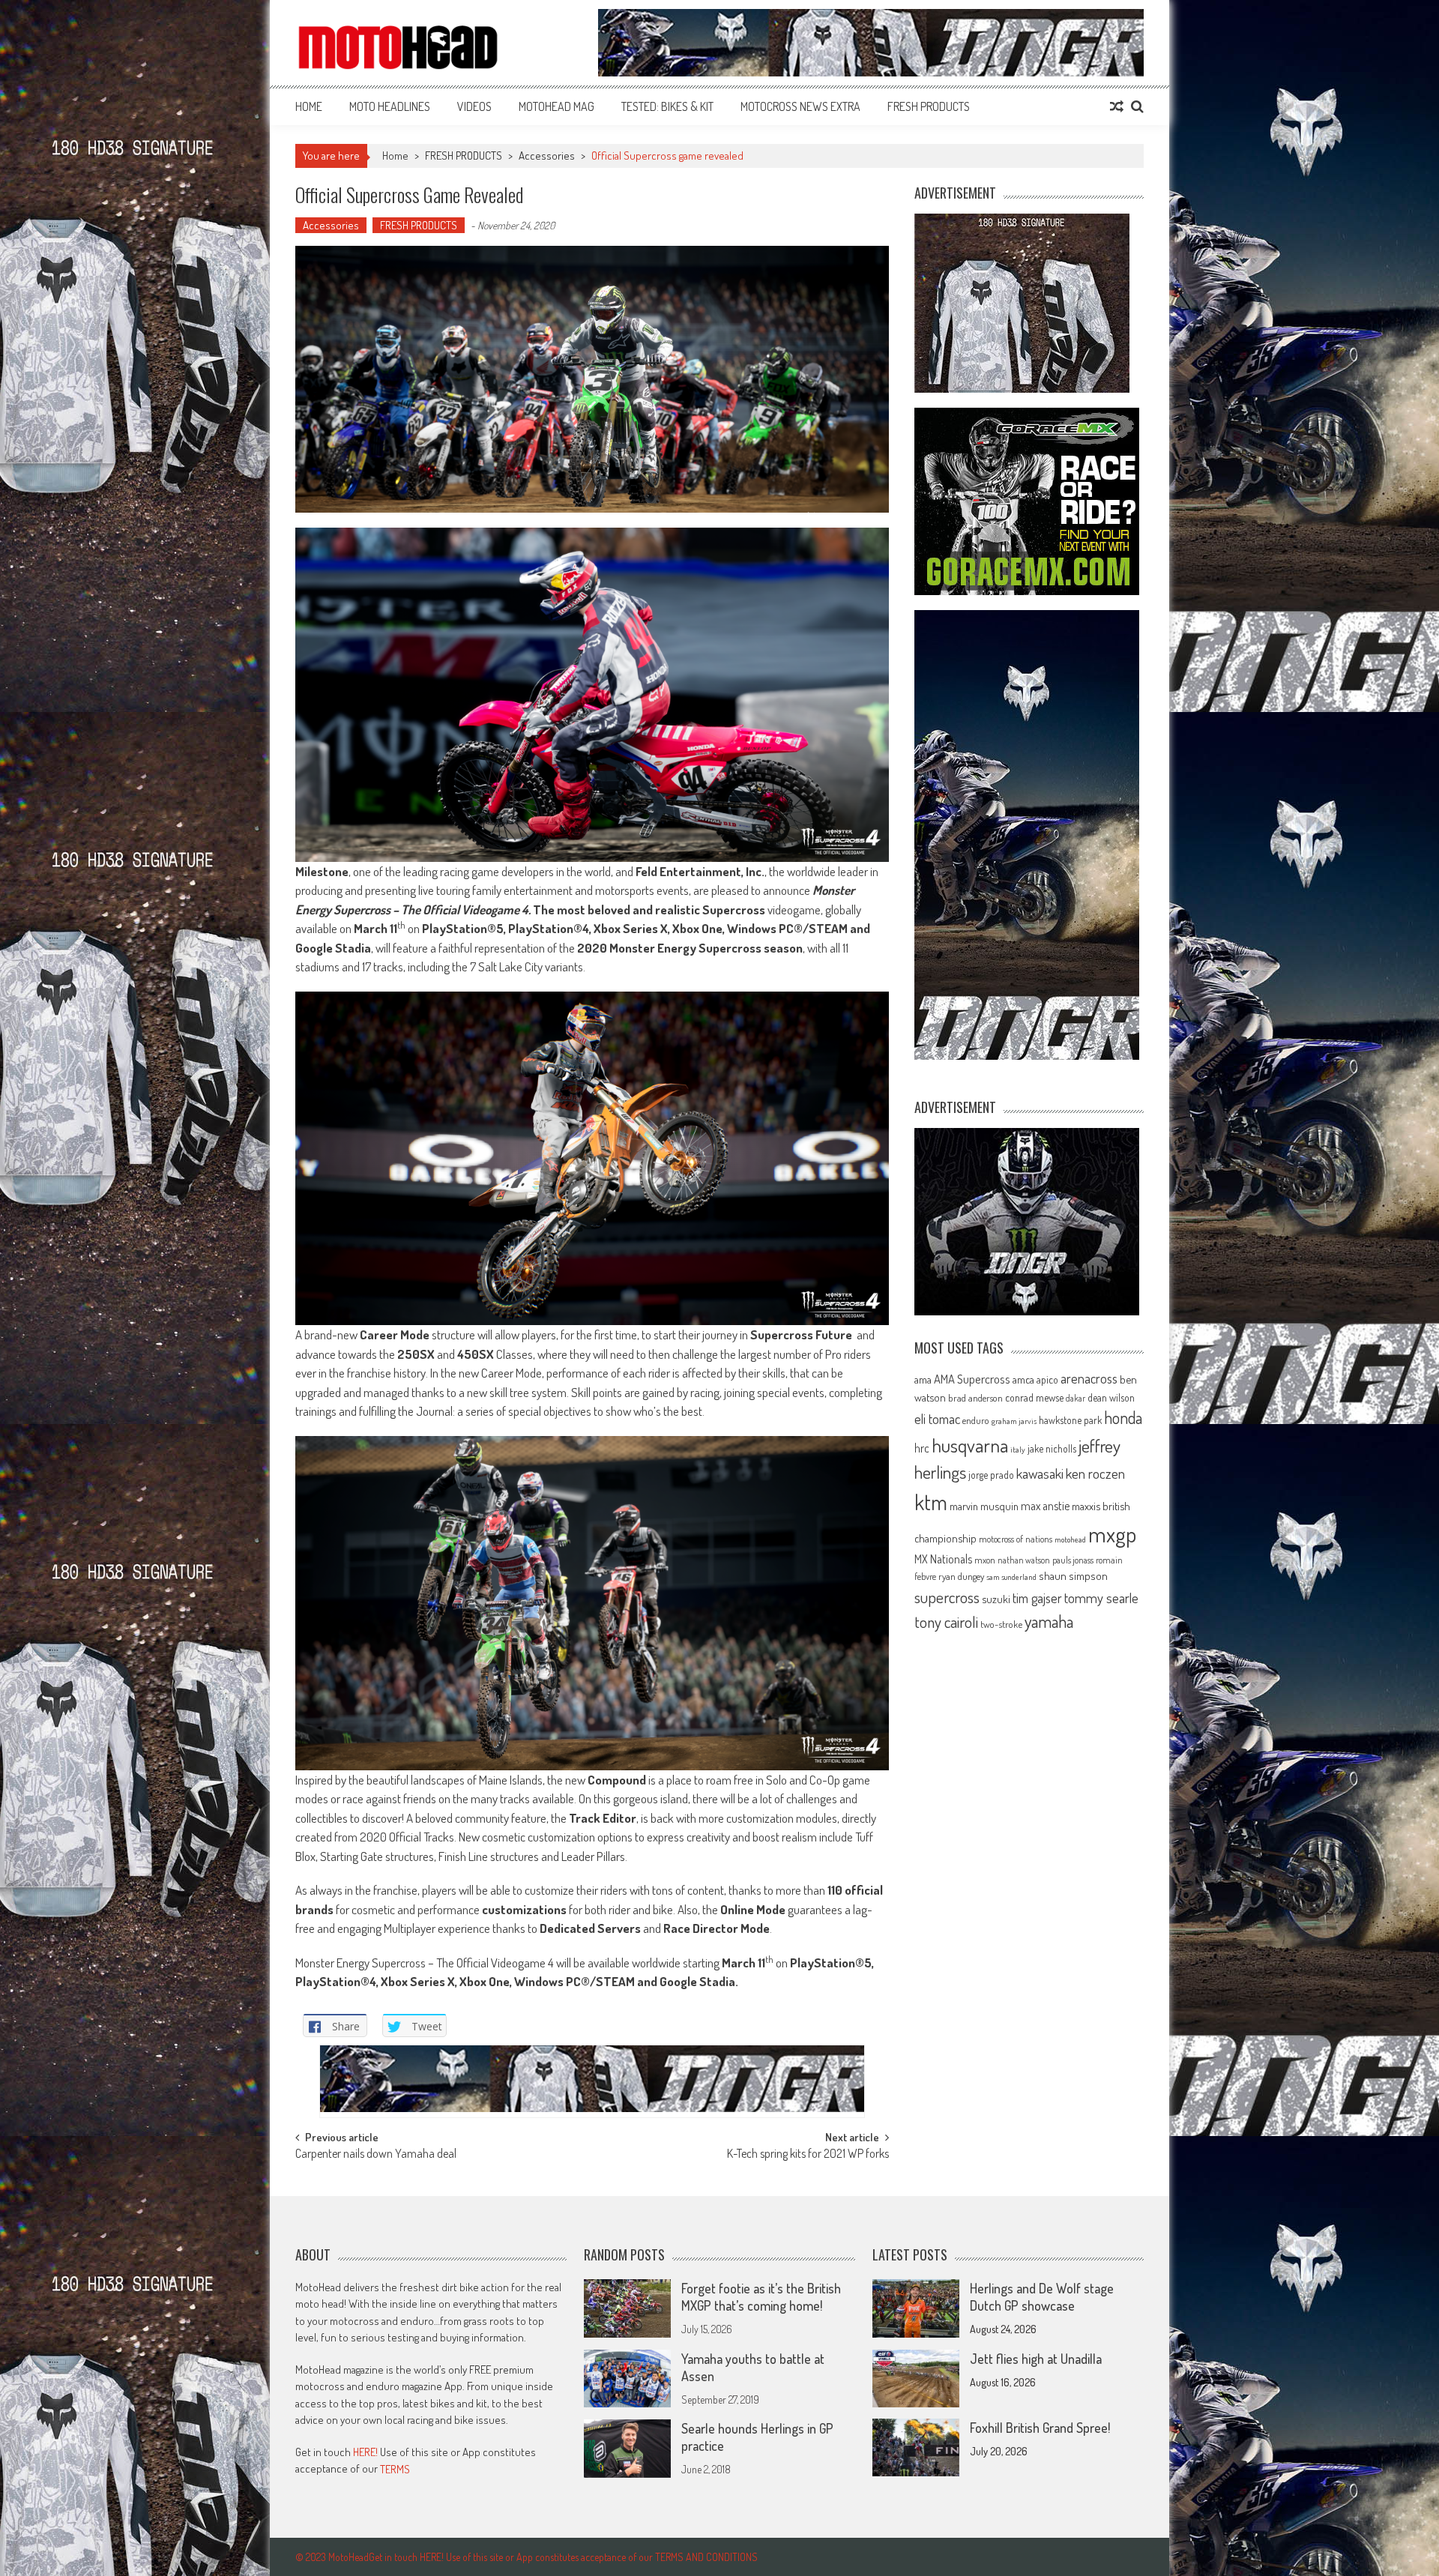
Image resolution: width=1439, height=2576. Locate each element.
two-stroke (1001, 1624)
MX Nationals (943, 1559)
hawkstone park (1070, 1420)
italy (1018, 1450)
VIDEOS (474, 106)
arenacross (1089, 1378)
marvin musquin (984, 1506)
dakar (1076, 1398)
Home (309, 106)
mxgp (1112, 1534)
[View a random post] (1117, 106)
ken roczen (1095, 1473)
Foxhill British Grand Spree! (1040, 2428)
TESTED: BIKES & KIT (667, 106)
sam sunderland (1011, 1577)
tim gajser (1037, 1598)
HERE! (365, 2452)
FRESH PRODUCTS (929, 106)
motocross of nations (1016, 1539)
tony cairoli (946, 1622)
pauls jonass (1073, 1560)
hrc (922, 1448)
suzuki (996, 1599)
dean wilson (1111, 1397)
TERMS (395, 2469)
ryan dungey (961, 1576)
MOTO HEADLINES (390, 106)
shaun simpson (1073, 1576)
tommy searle (1101, 1598)
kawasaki (1040, 1473)
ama (923, 1379)
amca (1023, 1379)
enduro (976, 1420)
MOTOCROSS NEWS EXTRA (800, 106)
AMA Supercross (972, 1379)
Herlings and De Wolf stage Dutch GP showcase (1042, 2297)
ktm (931, 1502)
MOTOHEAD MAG (556, 106)
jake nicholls (1052, 1448)
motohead (1070, 1539)
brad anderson (975, 1398)
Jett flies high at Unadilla (1036, 2359)
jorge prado (991, 1475)
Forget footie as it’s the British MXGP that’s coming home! (761, 2297)
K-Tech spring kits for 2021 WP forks (808, 2155)
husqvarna (970, 1445)
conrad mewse (1034, 1397)
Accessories (547, 156)
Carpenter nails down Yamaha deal (376, 2155)
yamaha (1049, 1621)
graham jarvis (1014, 1421)
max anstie (1045, 1506)
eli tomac (937, 1418)
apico (1047, 1379)
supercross (947, 1597)
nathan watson (1024, 1560)
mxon (985, 1560)
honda (1123, 1418)
